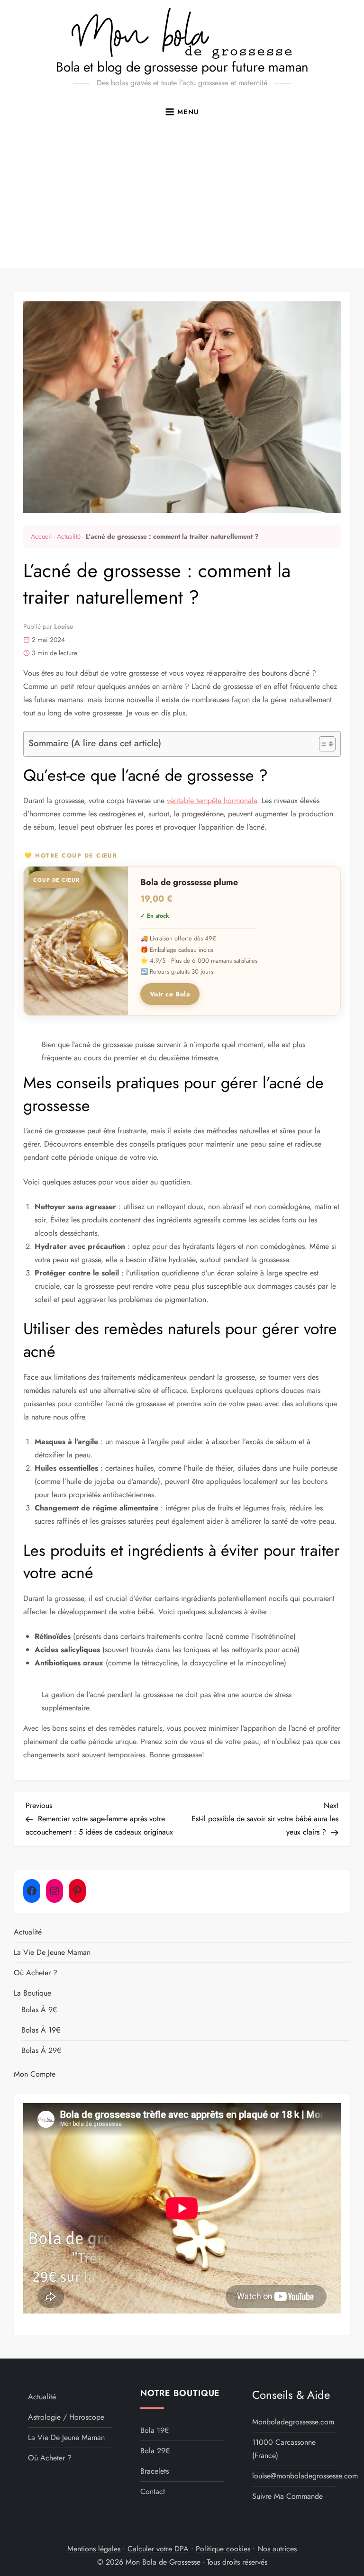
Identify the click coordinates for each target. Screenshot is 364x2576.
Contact (153, 2491)
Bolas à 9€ (39, 2010)
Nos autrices (277, 2549)
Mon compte (35, 2074)
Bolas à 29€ (41, 2050)
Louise (64, 626)
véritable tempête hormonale (212, 800)
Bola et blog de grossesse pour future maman (182, 67)
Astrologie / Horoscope (66, 2417)
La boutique (32, 1993)
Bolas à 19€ (41, 2030)
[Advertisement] (182, 197)
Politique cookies (223, 2549)
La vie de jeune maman (52, 1952)
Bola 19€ (155, 2430)
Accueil (41, 536)
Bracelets (155, 2471)
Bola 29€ (155, 2451)
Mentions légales (94, 2549)
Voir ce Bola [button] (170, 994)
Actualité (69, 536)
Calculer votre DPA (158, 2549)
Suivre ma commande (287, 2496)
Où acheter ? (36, 1973)
